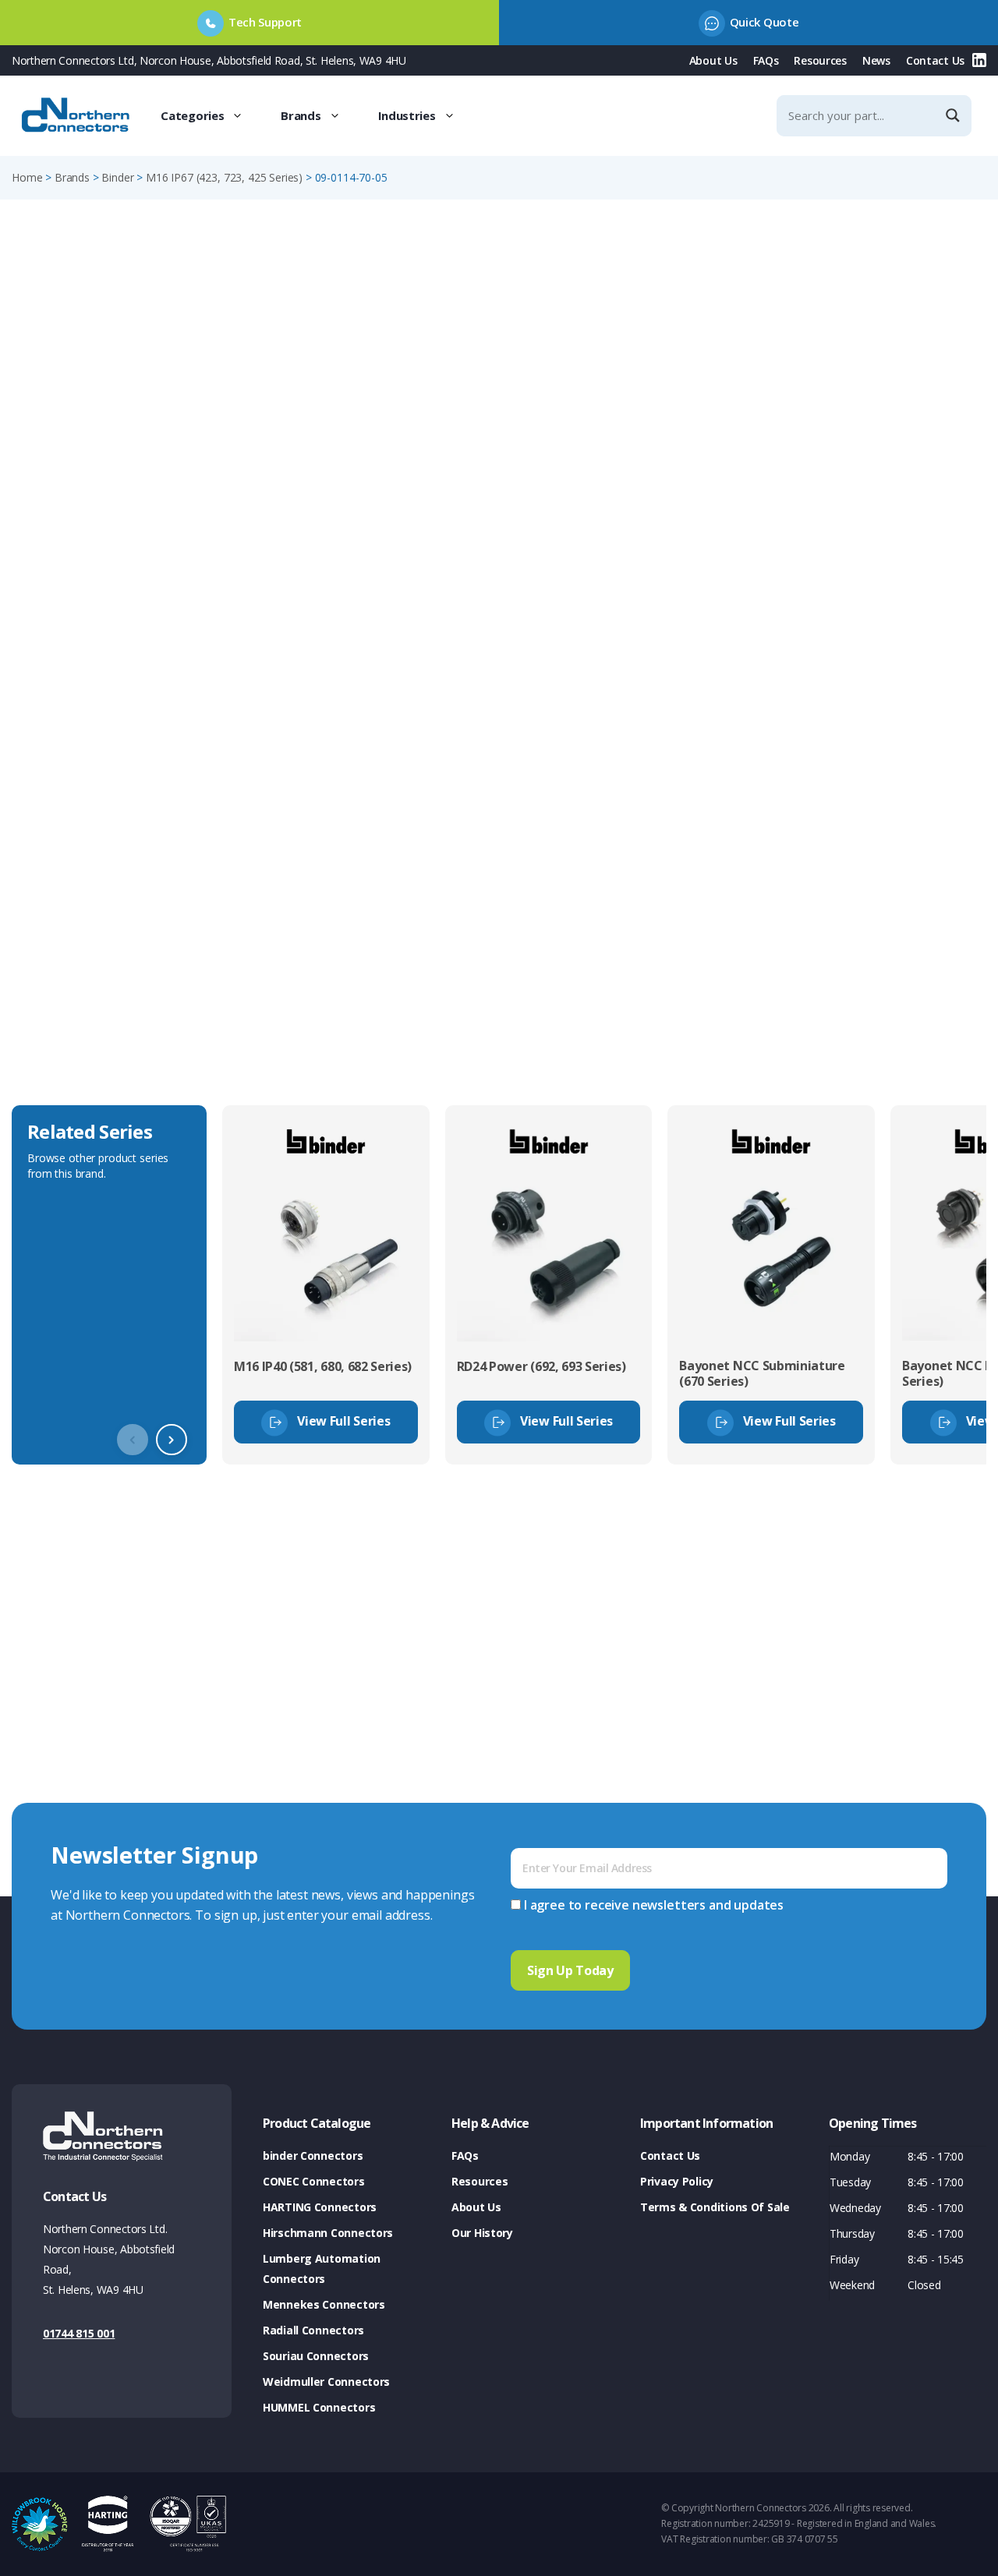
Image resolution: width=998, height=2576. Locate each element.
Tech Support (265, 22)
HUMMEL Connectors (319, 2407)
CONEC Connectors (314, 2181)
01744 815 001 (79, 2333)
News (876, 60)
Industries (407, 115)
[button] (172, 1440)
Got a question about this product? (878, 474)
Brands (301, 115)
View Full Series (343, 1421)
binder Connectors (313, 2156)
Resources (820, 60)
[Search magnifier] (954, 115)
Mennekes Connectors (324, 2304)
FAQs (766, 60)
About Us (713, 60)
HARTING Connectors (320, 2207)
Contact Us (935, 60)
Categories (192, 115)
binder (117, 177)
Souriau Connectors (316, 2356)
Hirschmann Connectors (328, 2233)
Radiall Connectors (313, 2330)
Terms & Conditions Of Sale (715, 2207)
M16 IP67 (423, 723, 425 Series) (224, 177)
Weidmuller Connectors (326, 2382)
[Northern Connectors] (77, 115)
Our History (482, 2233)
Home (27, 177)
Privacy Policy (677, 2181)
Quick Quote (764, 22)
